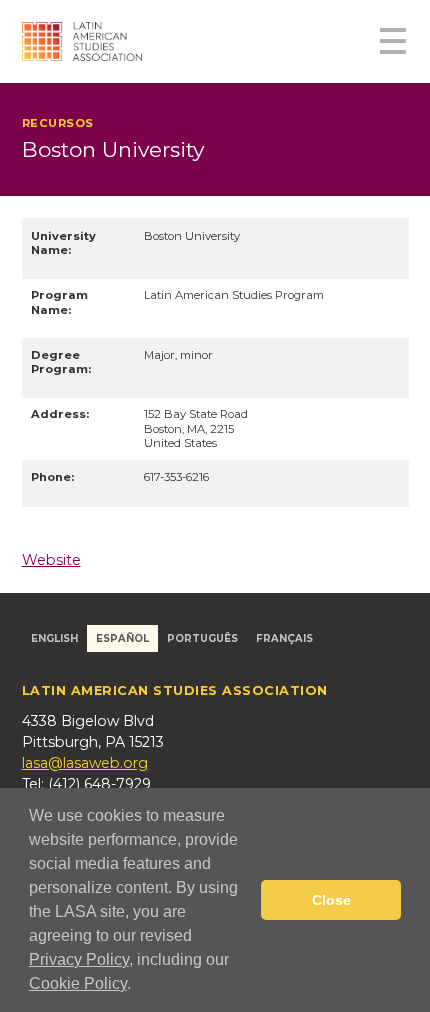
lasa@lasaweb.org (85, 763)
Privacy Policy (79, 959)
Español (122, 638)
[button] (138, 986)
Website (51, 560)
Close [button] (331, 900)
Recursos (58, 123)
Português (202, 638)
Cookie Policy (78, 983)
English (54, 638)
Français (284, 638)
